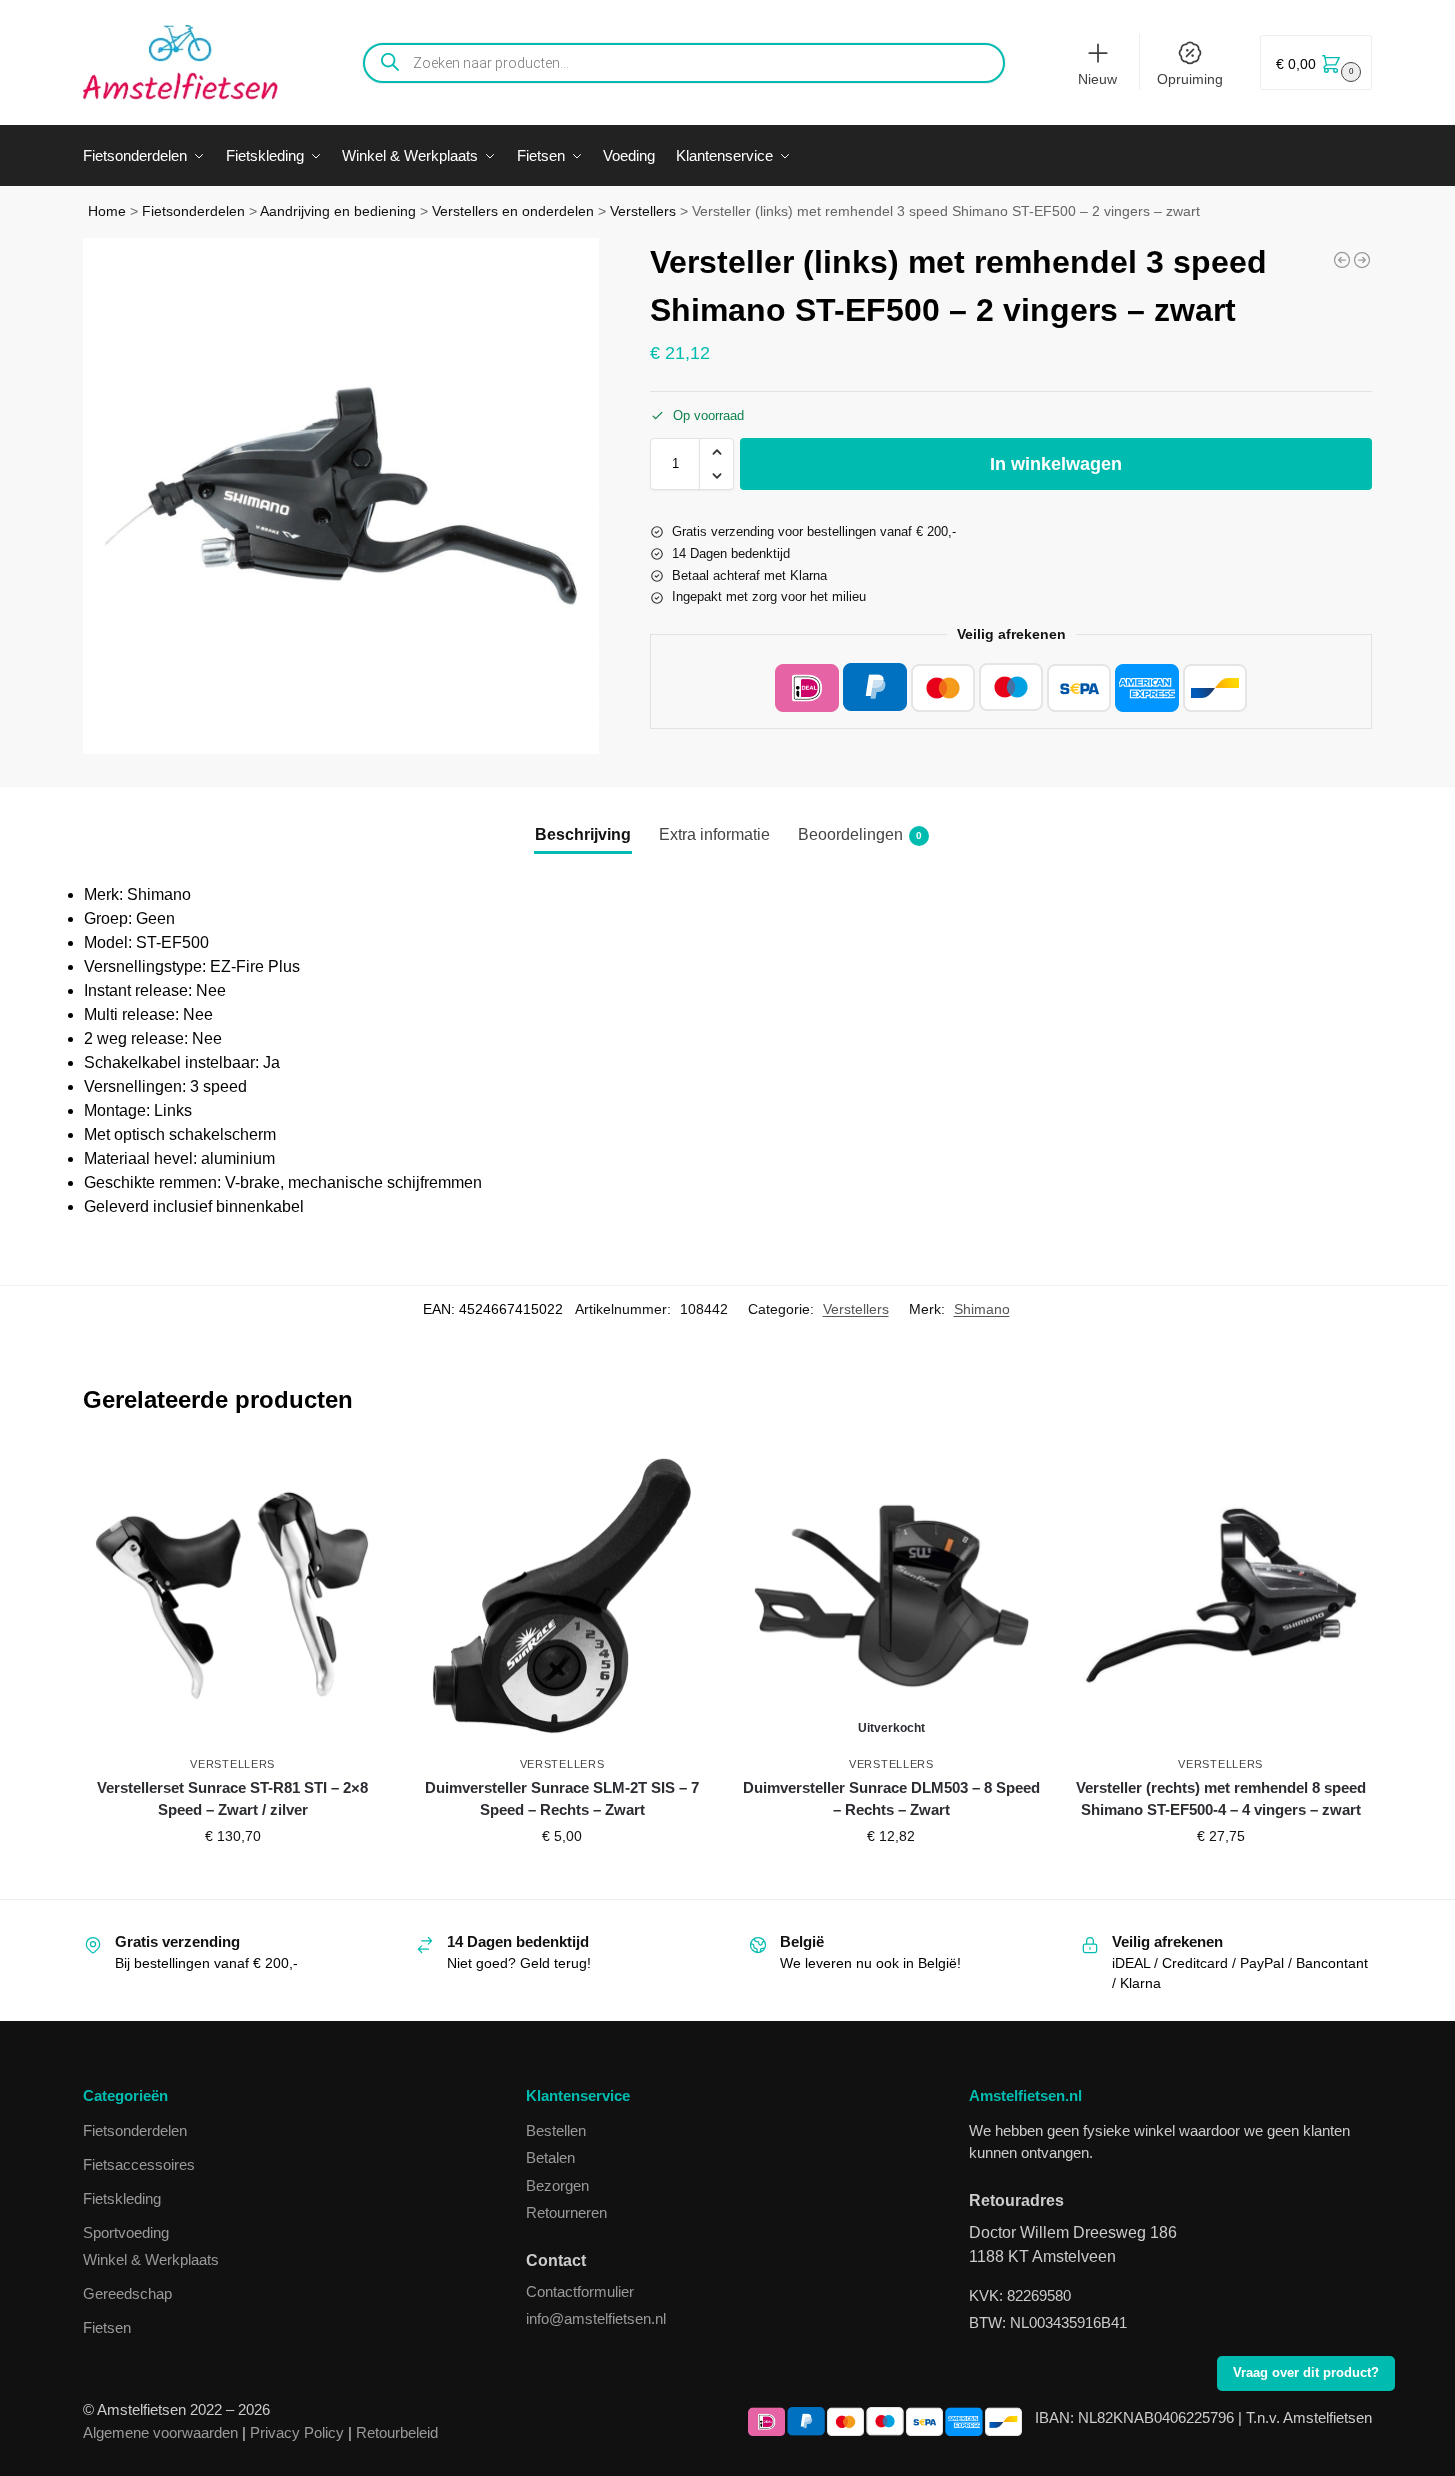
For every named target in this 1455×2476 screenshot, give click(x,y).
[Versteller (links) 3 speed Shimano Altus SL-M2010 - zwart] (1342, 260)
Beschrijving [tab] (583, 834)
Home (107, 211)
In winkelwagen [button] (233, 1879)
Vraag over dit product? (1306, 2373)
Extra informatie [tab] (714, 834)
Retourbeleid (397, 2432)
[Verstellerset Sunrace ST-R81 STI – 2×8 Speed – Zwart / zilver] (232, 1595)
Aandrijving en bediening (338, 211)
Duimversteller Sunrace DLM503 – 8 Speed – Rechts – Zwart (891, 1799)
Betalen (550, 2157)
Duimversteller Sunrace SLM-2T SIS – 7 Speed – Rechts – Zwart (562, 1799)
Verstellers (643, 211)
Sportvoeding (126, 2232)
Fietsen (107, 2327)
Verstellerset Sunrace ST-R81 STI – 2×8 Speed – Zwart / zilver (232, 1799)
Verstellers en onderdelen (513, 211)
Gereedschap (127, 2293)
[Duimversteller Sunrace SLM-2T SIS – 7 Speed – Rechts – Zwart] (561, 1595)
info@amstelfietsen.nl (596, 2318)
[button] (1316, 62)
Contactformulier (580, 2291)
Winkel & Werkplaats (151, 2259)
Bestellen (556, 2130)
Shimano (982, 1309)
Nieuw (1097, 79)
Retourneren (566, 2212)
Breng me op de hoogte (891, 1879)
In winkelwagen (1056, 464)
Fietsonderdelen (193, 211)
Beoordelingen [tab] (860, 834)
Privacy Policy (297, 2432)
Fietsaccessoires (139, 2164)
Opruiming (1190, 79)
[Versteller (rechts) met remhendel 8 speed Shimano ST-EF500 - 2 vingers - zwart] (1362, 260)
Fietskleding (122, 2198)
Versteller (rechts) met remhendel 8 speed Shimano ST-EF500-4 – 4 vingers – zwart (1221, 1799)
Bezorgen (557, 2185)
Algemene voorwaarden (160, 2432)
